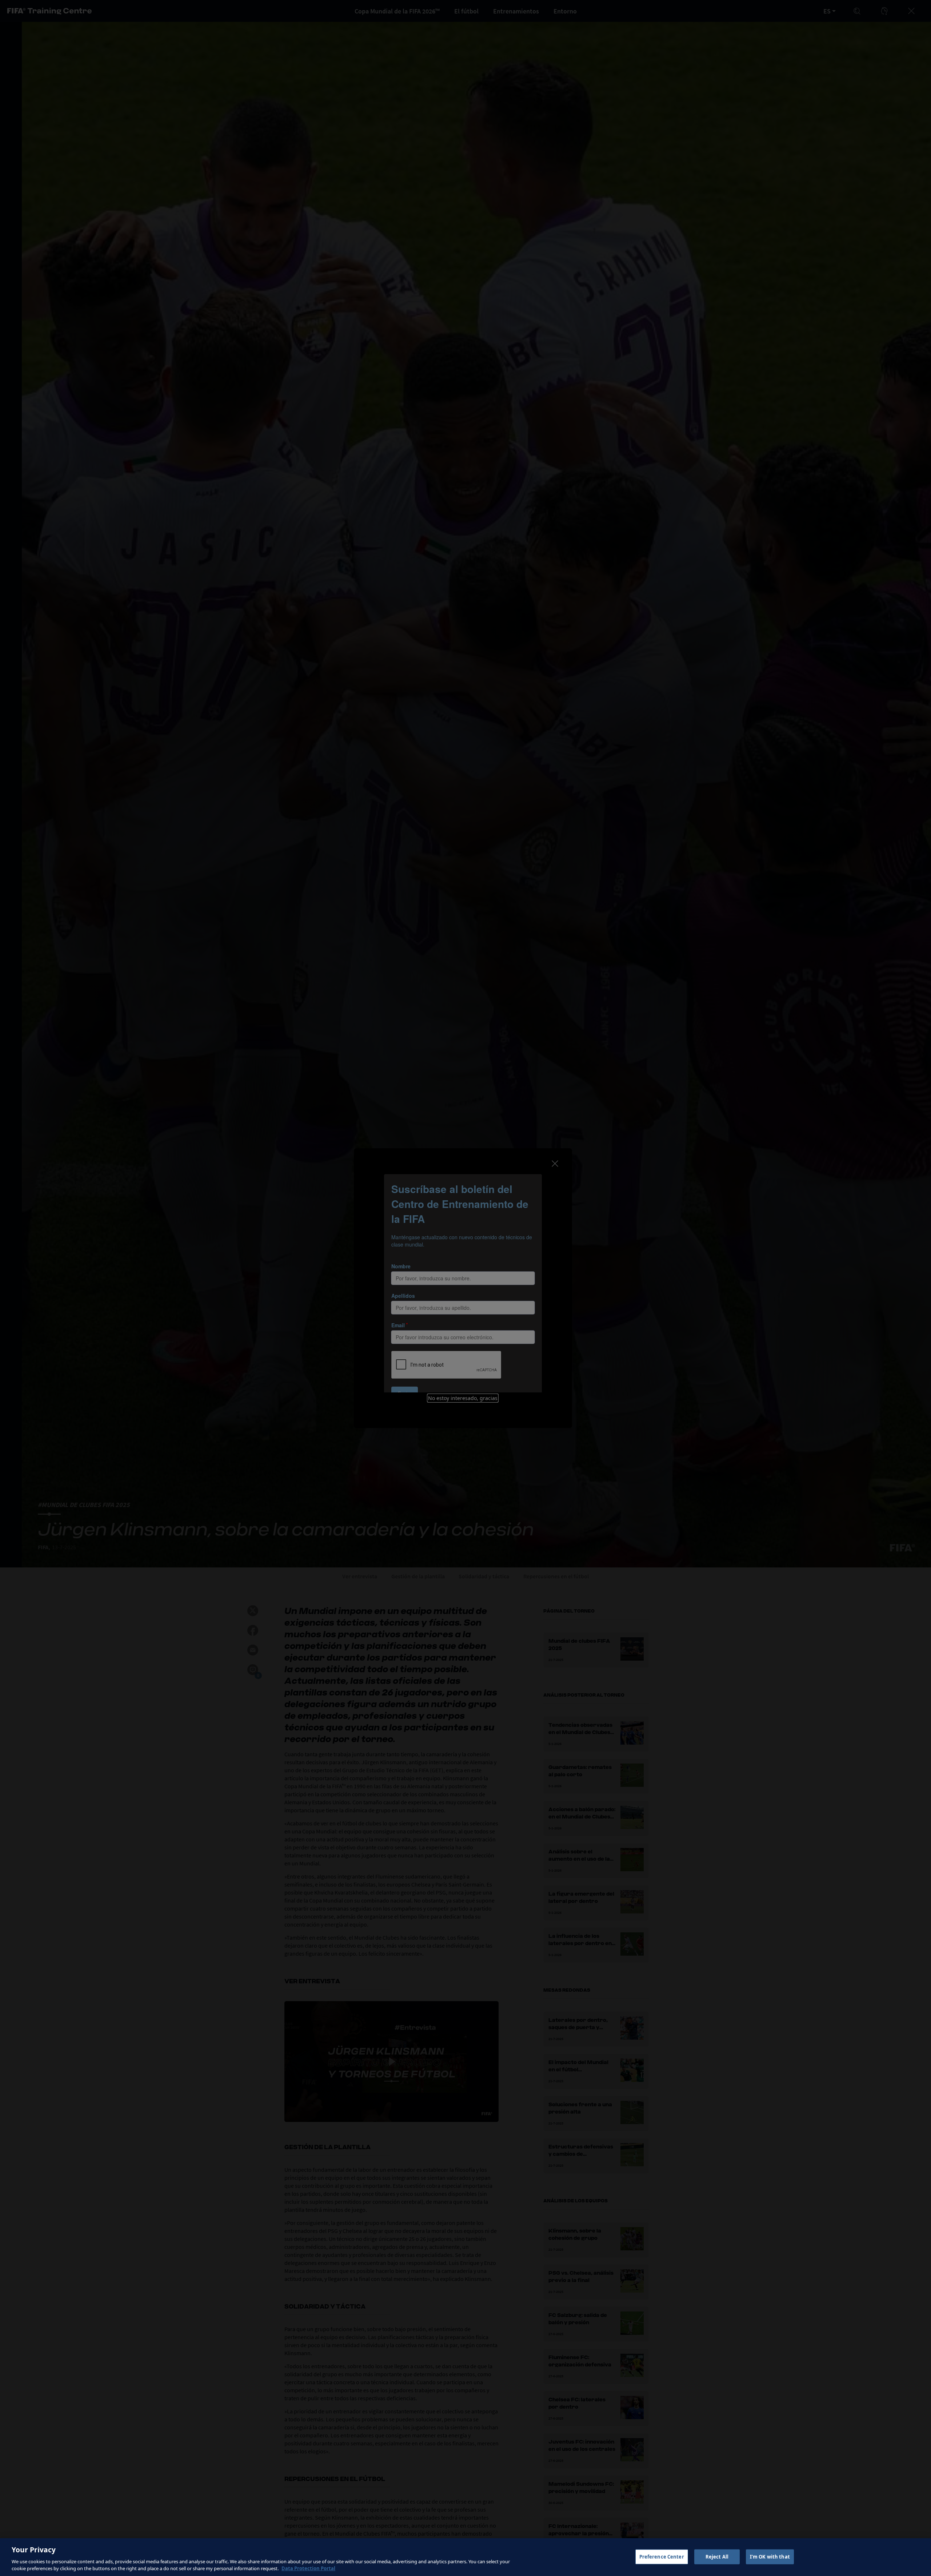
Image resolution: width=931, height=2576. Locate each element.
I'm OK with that (770, 2557)
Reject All (717, 2557)
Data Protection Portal (308, 2568)
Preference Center (662, 2557)
